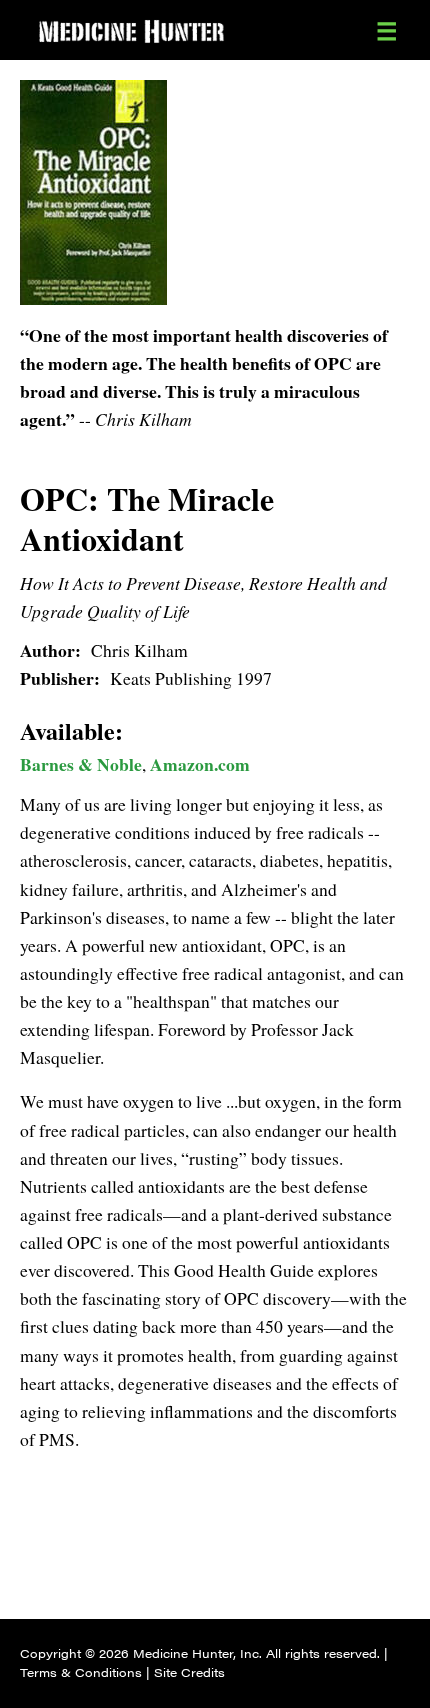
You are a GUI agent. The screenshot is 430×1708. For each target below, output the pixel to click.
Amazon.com (200, 764)
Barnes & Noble (81, 764)
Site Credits (189, 1672)
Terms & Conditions (81, 1672)
